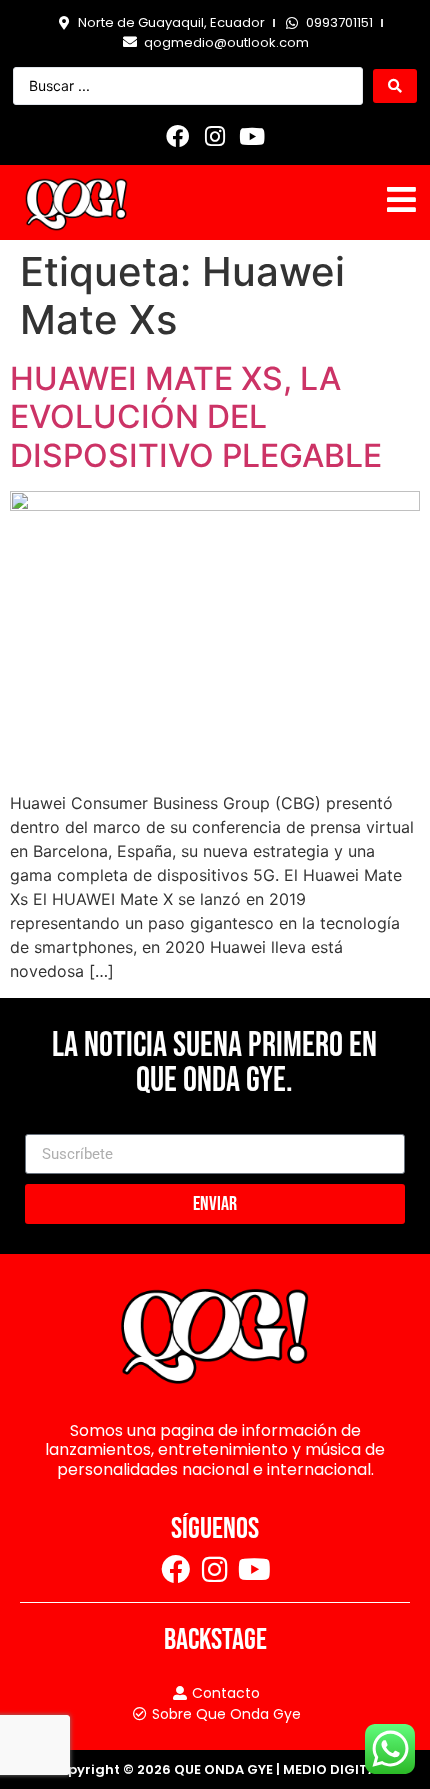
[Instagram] (215, 136)
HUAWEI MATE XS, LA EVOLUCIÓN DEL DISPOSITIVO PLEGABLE (196, 417)
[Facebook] (178, 136)
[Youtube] (252, 136)
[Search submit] (395, 86)
